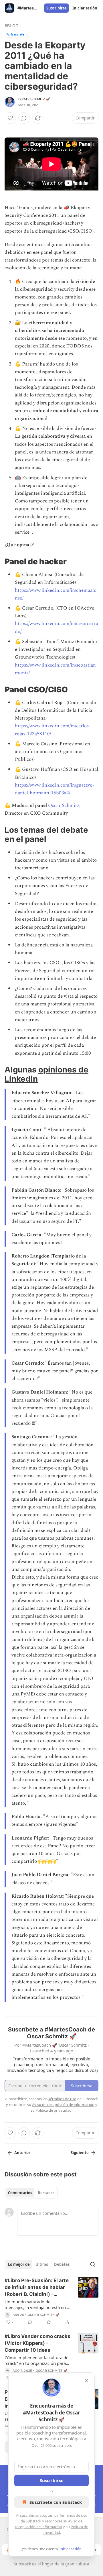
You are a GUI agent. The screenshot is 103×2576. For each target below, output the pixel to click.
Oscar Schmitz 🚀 (34, 99)
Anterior (22, 2153)
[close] (86, 2381)
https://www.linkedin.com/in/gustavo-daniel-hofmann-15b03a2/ (55, 789)
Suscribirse (57, 8)
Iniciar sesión (85, 8)
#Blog (11, 26)
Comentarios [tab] (20, 2193)
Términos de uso (73, 2515)
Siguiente (80, 2153)
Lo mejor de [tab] (19, 2264)
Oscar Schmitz (64, 805)
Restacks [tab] (46, 2193)
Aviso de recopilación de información (63, 2105)
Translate (17, 34)
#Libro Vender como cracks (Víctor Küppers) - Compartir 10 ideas (37, 2343)
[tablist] (31, 2193)
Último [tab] (42, 2264)
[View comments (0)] (24, 118)
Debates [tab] (62, 2264)
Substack (22, 2564)
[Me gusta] (10, 118)
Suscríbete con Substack (56, 2502)
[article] (51, 2301)
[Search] (93, 2264)
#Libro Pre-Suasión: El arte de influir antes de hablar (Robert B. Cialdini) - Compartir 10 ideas (37, 2288)
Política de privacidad (54, 2110)
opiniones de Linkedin (46, 1074)
